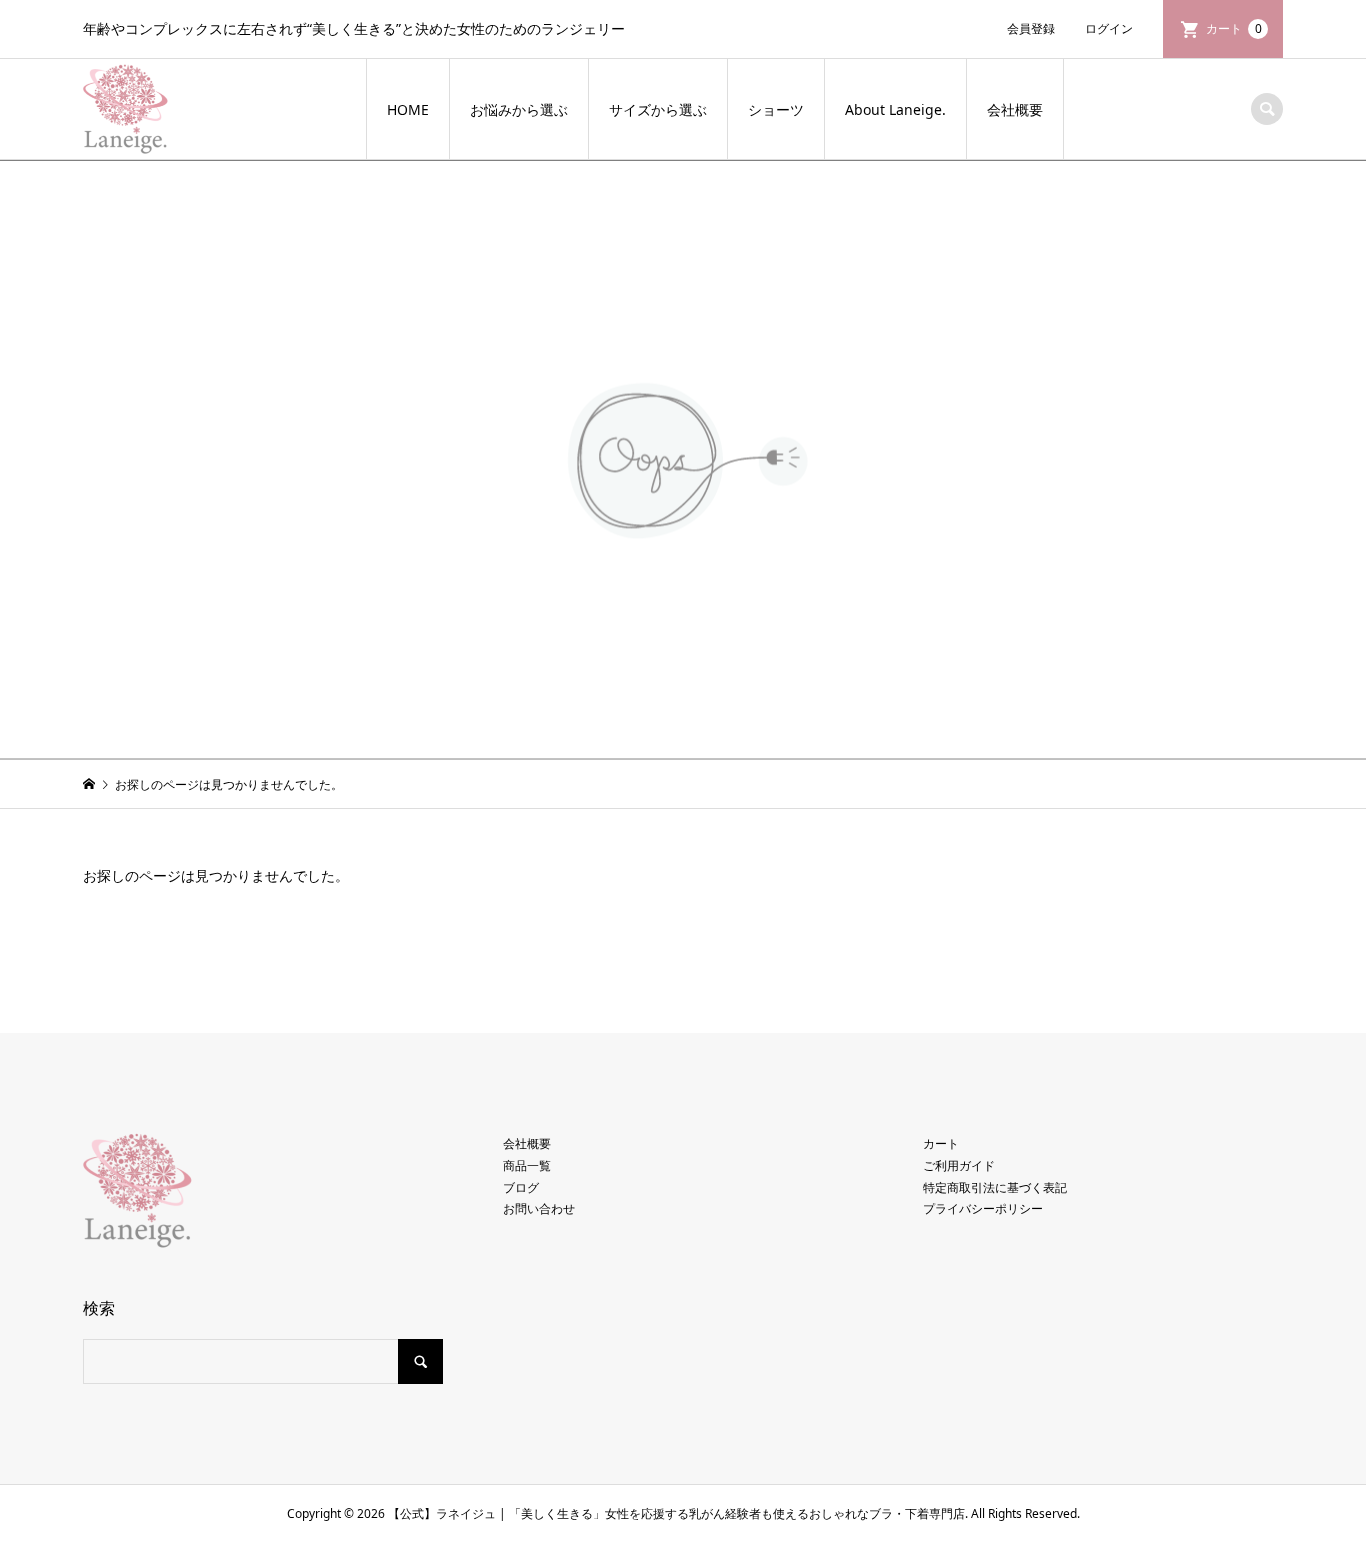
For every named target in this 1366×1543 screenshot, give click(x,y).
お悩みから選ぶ (519, 109)
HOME (408, 109)
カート (1234, 28)
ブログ (521, 1187)
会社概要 (1015, 109)
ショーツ (776, 109)
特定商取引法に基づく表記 (995, 1187)
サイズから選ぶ (658, 109)
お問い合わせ (539, 1208)
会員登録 (1031, 28)
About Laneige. (895, 109)
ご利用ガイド (959, 1165)
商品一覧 (527, 1165)
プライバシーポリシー (983, 1208)
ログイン (1109, 28)
